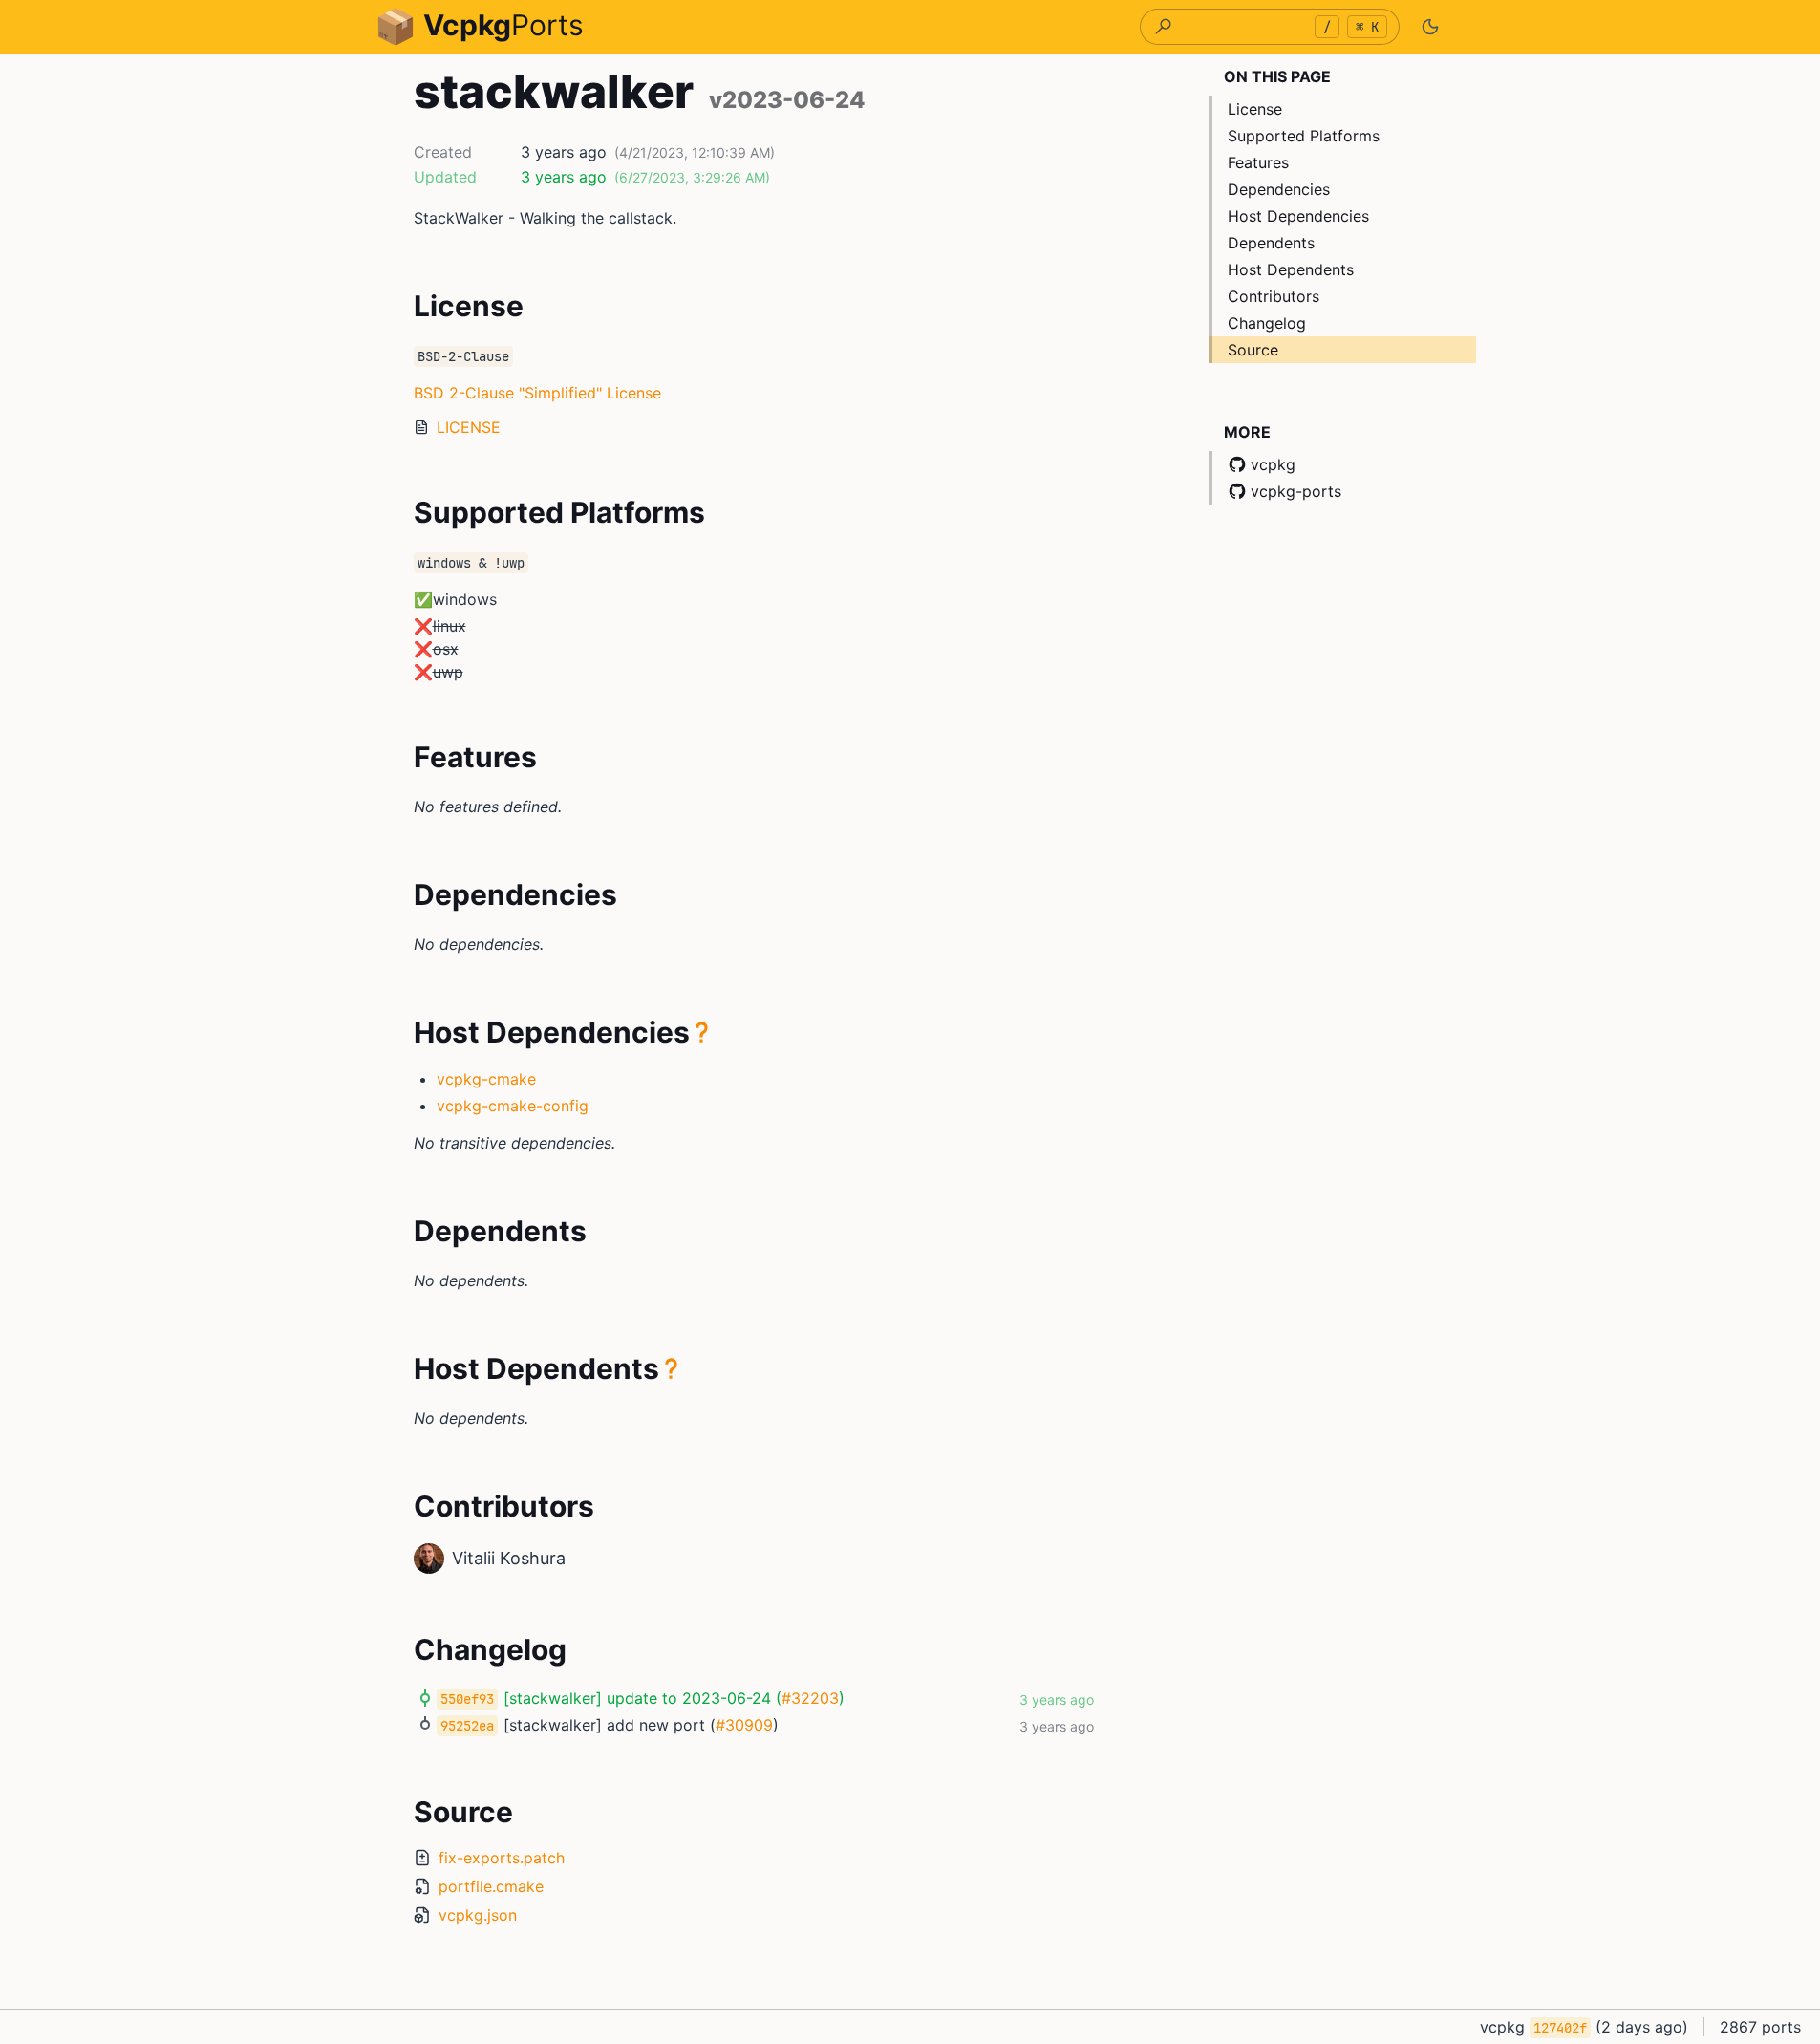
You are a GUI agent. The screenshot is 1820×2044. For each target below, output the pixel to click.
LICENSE (469, 427)
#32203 (810, 1698)
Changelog (1267, 323)
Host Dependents (1291, 269)
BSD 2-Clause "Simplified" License (537, 393)
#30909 (744, 1725)
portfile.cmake (491, 1886)
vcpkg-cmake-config (513, 1106)
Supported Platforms (1304, 136)
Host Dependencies (1298, 216)
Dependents (1271, 243)
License (1255, 109)
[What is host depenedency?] (702, 1032)
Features (1258, 162)
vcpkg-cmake (486, 1079)
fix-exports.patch (502, 1858)
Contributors (1274, 296)
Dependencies (1279, 189)
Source (1253, 350)
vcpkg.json (478, 1915)
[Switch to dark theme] (1430, 27)
